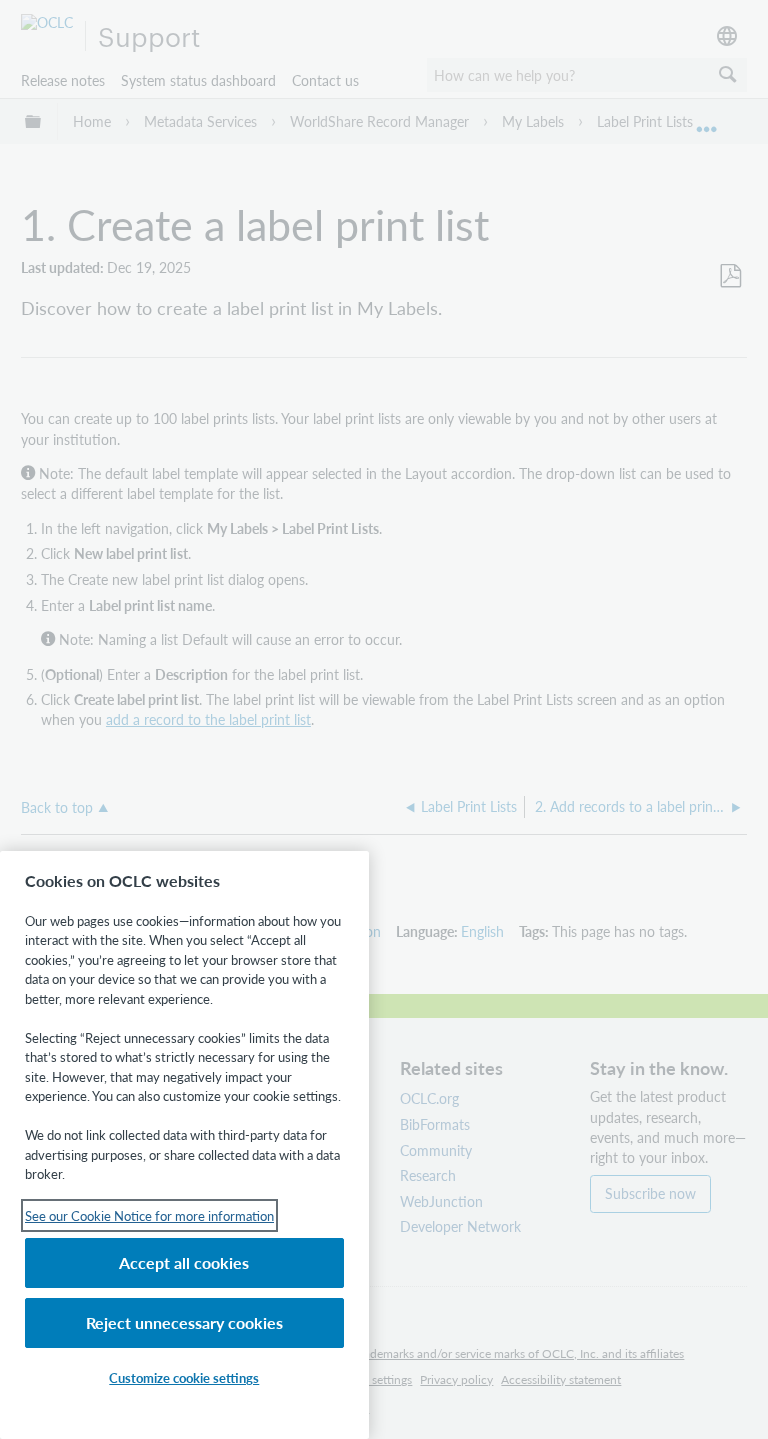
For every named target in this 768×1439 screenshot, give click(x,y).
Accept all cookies (184, 1262)
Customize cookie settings (184, 1377)
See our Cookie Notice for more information (149, 1215)
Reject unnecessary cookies (184, 1322)
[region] (184, 1145)
